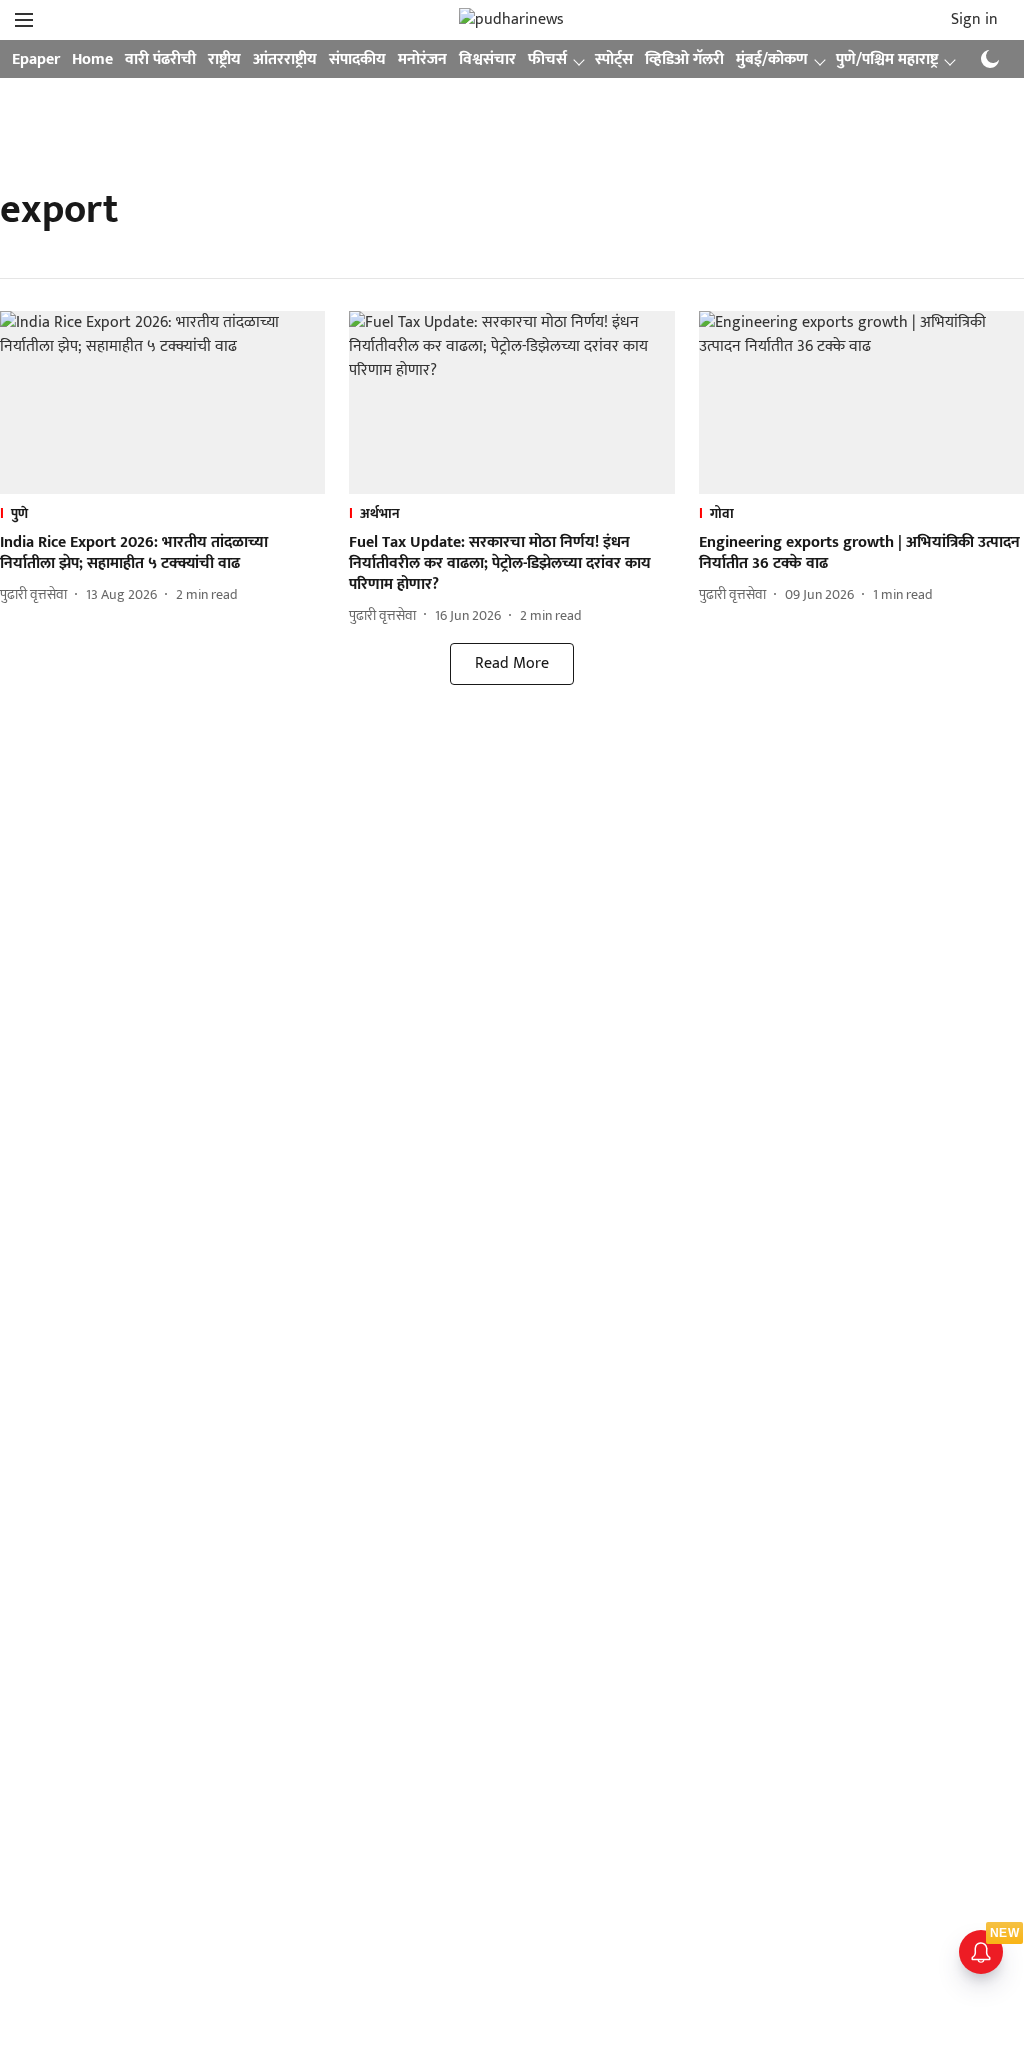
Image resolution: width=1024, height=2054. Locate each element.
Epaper (36, 59)
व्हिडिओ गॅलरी (684, 59)
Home (92, 59)
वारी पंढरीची (160, 59)
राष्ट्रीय (224, 59)
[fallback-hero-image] (162, 402)
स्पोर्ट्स (614, 59)
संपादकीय (357, 59)
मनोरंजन (422, 59)
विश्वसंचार (487, 59)
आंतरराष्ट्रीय (285, 59)
